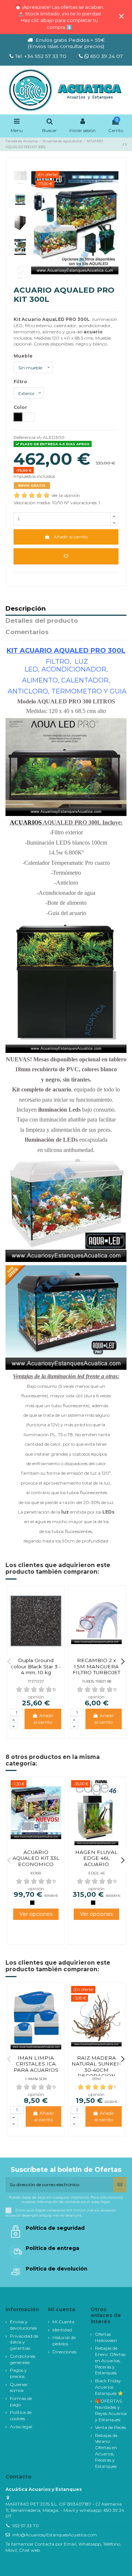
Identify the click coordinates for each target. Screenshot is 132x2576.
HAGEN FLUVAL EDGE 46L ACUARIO (96, 1858)
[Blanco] (38, 1903)
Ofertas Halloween (106, 2337)
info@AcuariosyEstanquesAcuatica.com (55, 2535)
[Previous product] (124, 144)
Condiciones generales (23, 2359)
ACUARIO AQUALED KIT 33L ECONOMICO (36, 1858)
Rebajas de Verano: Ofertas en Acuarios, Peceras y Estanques (106, 2451)
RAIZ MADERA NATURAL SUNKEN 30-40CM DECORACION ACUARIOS (96, 2070)
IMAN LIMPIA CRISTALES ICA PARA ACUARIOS (36, 2064)
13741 (96, 2079)
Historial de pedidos (64, 2341)
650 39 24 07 (106, 56)
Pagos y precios (18, 2373)
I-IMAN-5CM (36, 2079)
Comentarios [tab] (27, 632)
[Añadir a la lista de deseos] (66, 556)
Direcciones (64, 2352)
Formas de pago (21, 2401)
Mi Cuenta (63, 2322)
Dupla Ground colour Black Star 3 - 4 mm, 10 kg (36, 1666)
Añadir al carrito (71, 537)
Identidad (62, 2330)
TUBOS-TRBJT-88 (97, 1681)
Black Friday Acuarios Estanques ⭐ (109, 2387)
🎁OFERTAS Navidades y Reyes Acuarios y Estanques (111, 2410)
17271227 (36, 1681)
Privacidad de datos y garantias (24, 2342)
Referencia (25, 437)
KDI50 (36, 1873)
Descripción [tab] (26, 609)
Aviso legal (21, 2427)
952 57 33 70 (26, 2526)
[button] (9, 1661)
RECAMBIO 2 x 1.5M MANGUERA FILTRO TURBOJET (96, 1666)
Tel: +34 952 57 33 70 (41, 56)
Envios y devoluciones (23, 2325)
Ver (36, 1914)
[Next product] (126, 144)
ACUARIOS (26, 822)
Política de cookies (21, 2415)
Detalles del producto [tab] (42, 621)
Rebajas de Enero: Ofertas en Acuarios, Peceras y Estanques (110, 2360)
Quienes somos (19, 2387)
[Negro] (32, 1903)
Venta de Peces (110, 2427)
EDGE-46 (96, 1873)
